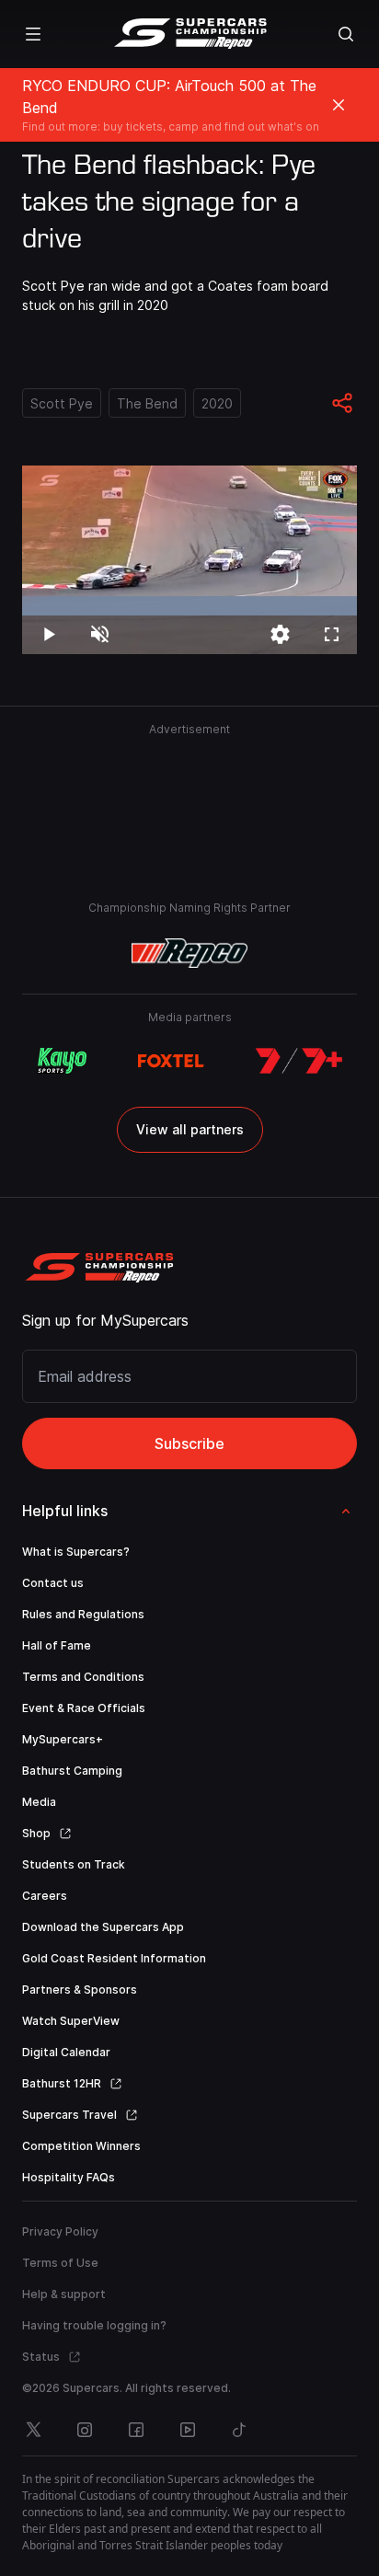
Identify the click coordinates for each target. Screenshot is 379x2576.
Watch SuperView (71, 2021)
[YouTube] (188, 2430)
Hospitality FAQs (69, 2177)
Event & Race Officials (84, 1708)
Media (39, 1802)
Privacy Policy (60, 2231)
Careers (45, 1896)
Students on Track (74, 1864)
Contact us (53, 1583)
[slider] (189, 606)
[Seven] (299, 1061)
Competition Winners (81, 2146)
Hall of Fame (57, 1645)
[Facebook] (136, 2430)
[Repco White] (190, 953)
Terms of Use (60, 2263)
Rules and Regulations (83, 1614)
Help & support (64, 2294)
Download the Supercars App (103, 1927)
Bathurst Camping (72, 1771)
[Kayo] (62, 1061)
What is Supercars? (76, 1552)
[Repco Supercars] (190, 34)
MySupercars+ (63, 1739)
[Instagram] (85, 2430)
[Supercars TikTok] (239, 2430)
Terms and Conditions (83, 1677)
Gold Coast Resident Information (114, 1958)
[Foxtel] (171, 1061)
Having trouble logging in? (94, 2325)
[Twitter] (33, 2430)
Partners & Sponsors (80, 1989)
